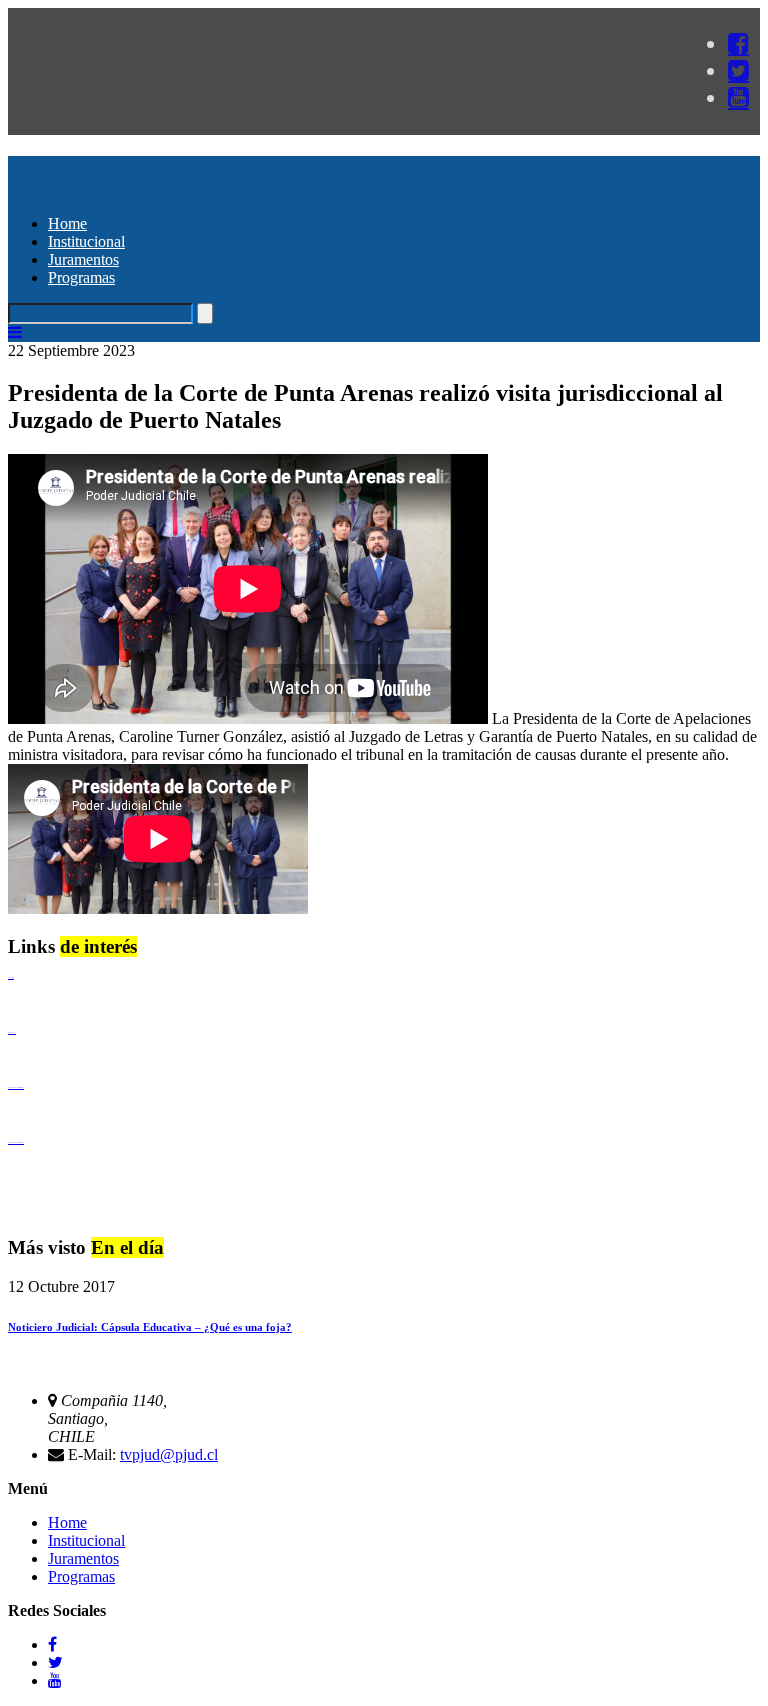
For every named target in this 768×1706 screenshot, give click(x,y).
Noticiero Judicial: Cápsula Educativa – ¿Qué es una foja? (150, 1327)
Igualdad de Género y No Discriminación (16, 1087)
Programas (81, 277)
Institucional (86, 241)
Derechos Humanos (12, 1032)
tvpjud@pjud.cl (169, 1454)
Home (67, 223)
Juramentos (83, 259)
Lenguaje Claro (11, 977)
